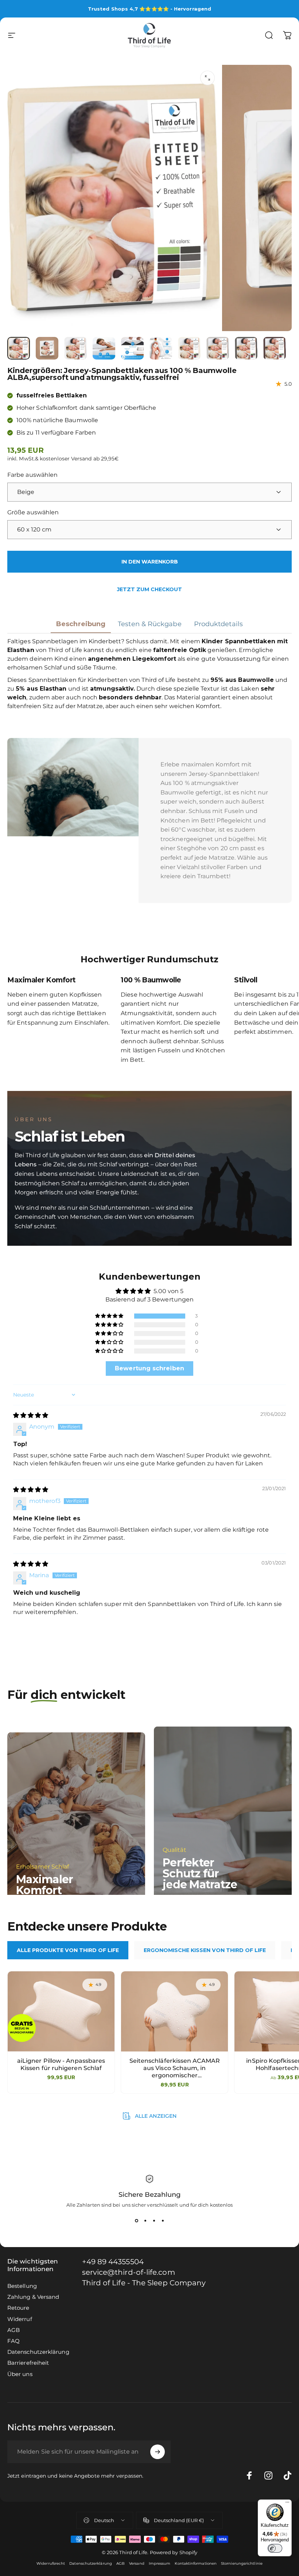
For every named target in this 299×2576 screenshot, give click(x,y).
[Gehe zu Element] (19, 348)
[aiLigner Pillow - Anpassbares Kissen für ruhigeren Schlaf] (61, 2011)
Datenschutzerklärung (38, 2352)
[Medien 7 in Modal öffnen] (207, 78)
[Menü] (287, 2504)
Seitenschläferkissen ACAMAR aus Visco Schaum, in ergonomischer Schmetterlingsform (175, 2068)
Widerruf (20, 2319)
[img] (31, 1415)
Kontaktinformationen (196, 2563)
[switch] (275, 2548)
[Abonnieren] (158, 2452)
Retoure (18, 2308)
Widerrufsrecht (51, 2563)
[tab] (68, 1950)
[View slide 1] (136, 2221)
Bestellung (22, 2286)
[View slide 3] (154, 2221)
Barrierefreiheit (28, 2363)
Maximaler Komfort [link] (44, 1885)
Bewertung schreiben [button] (149, 1368)
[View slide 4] (163, 2221)
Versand (137, 2563)
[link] (144, 2283)
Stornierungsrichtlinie (242, 2563)
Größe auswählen (33, 512)
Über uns (20, 2374)
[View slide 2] (145, 2221)
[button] (110, 1316)
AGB (13, 2330)
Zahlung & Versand (33, 2297)
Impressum (160, 2563)
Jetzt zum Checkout (149, 589)
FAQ (13, 2341)
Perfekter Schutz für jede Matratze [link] (200, 1874)
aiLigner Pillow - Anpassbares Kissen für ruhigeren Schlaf (61, 2064)
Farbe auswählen (32, 475)
